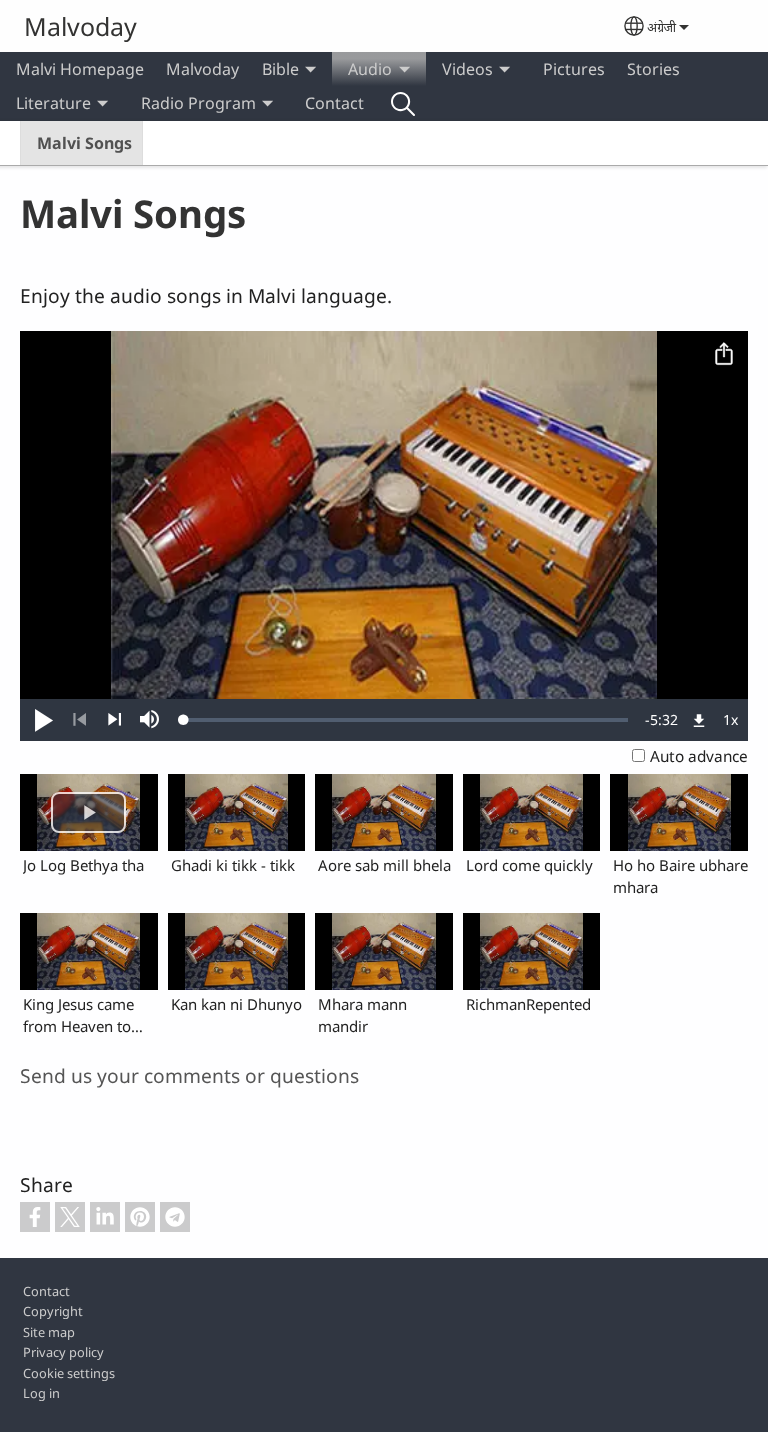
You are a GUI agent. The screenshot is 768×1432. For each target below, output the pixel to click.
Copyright (53, 1311)
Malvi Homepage (80, 69)
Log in (41, 1393)
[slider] (406, 720)
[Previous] (79, 720)
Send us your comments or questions (189, 1075)
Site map (49, 1332)
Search (403, 103)
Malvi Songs (84, 143)
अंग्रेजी (661, 27)
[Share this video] (724, 355)
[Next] (114, 720)
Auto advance (699, 756)
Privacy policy (63, 1352)
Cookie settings (69, 1373)
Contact (334, 103)
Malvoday (80, 26)
